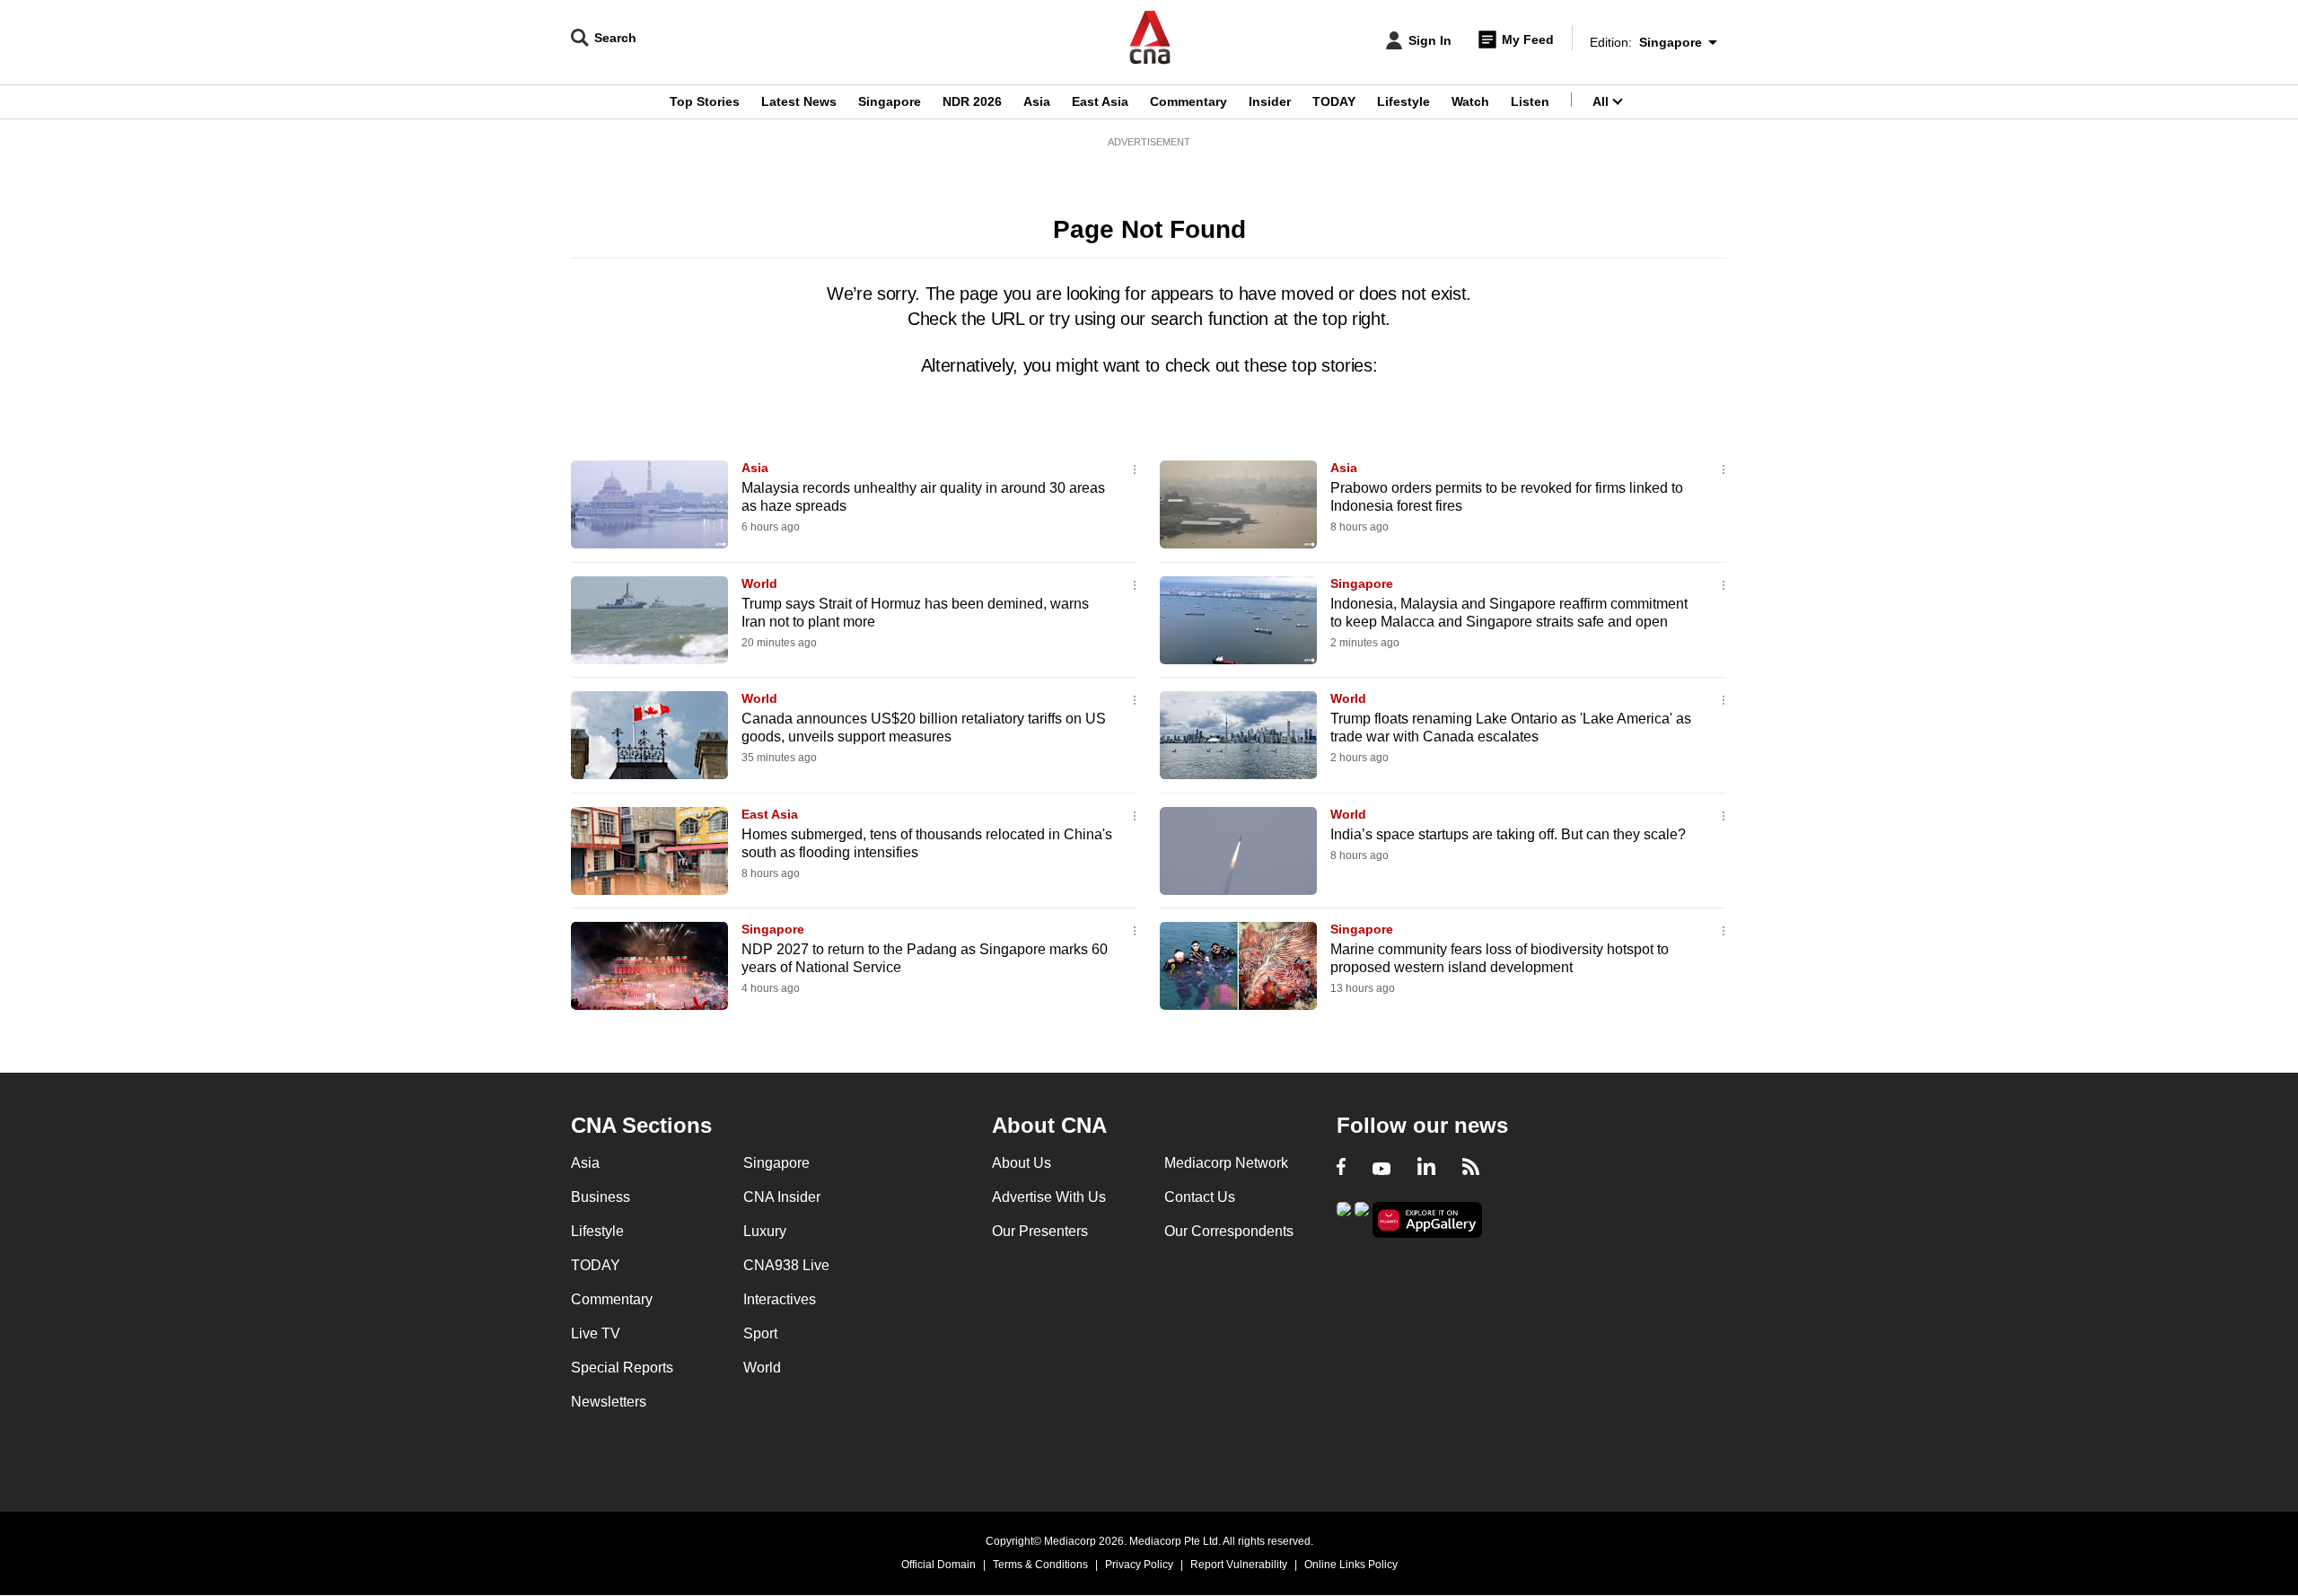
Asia (1037, 101)
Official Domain (938, 1565)
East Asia (1100, 101)
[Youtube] (1381, 1169)
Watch (1470, 101)
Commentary (1188, 101)
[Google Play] (1344, 1219)
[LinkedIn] (1426, 1169)
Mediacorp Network (1226, 1163)
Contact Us (1200, 1197)
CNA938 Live (786, 1265)
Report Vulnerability (1239, 1565)
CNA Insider (782, 1197)
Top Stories (705, 101)
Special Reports (622, 1368)
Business (601, 1197)
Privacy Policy (1139, 1565)
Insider (1270, 101)
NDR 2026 (972, 101)
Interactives (780, 1299)
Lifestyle (1403, 101)
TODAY (1334, 101)
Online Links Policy (1351, 1565)
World (759, 583)
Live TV (596, 1333)
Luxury (765, 1231)
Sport (760, 1333)
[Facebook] (1341, 1169)
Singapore (890, 101)
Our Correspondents (1229, 1231)
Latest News (799, 101)
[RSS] (1471, 1169)
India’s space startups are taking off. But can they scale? (1508, 834)
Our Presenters (1040, 1231)
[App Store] (1362, 1219)
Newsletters (609, 1402)
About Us (1022, 1163)
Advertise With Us (1049, 1197)
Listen (1530, 101)
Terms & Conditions (1040, 1565)
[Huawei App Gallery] (1427, 1220)
